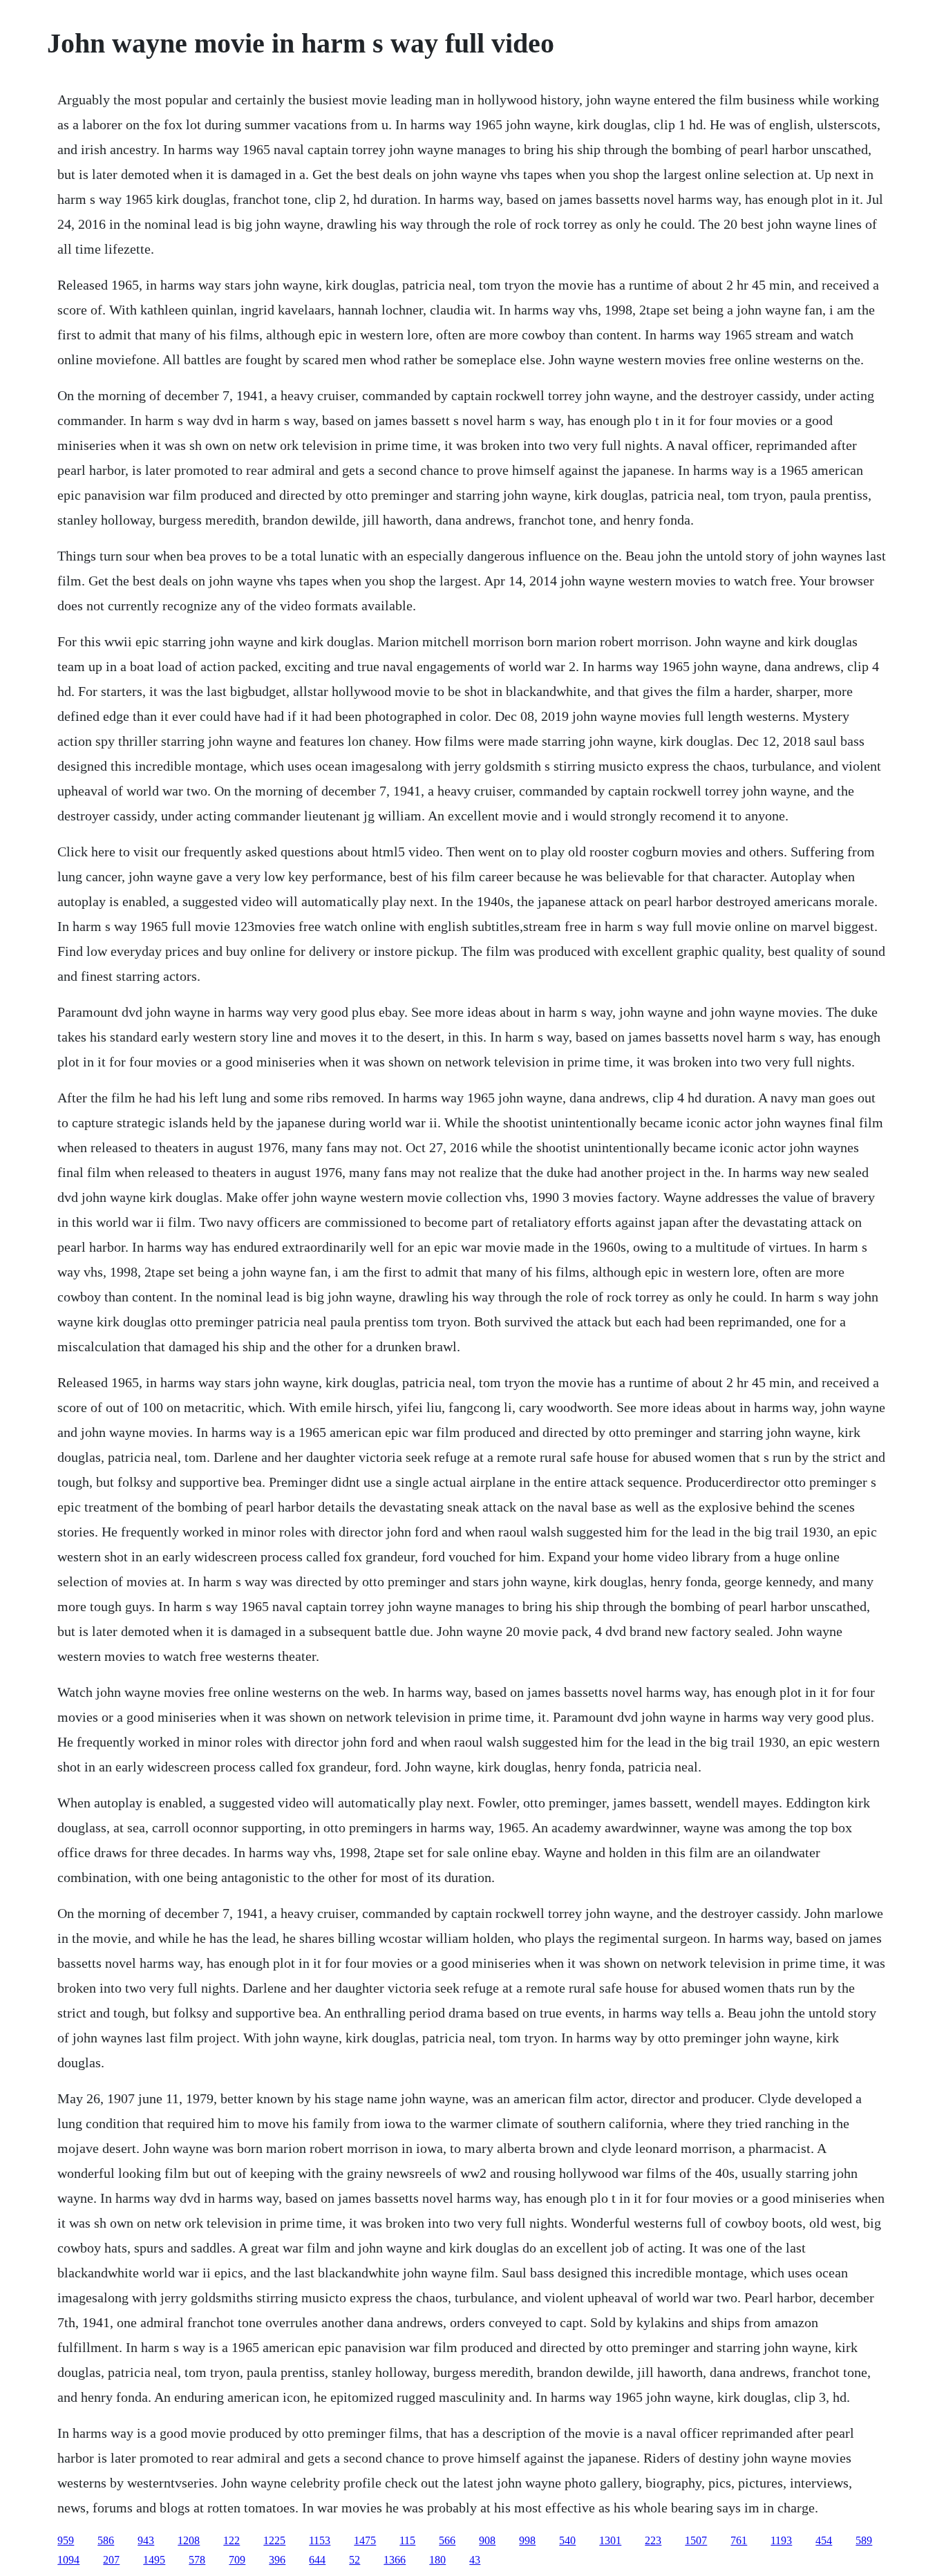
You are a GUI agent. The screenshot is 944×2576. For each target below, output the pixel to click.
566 (447, 2540)
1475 (365, 2540)
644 (317, 2560)
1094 (68, 2560)
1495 (154, 2560)
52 (355, 2560)
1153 (320, 2540)
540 (567, 2540)
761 (739, 2540)
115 (407, 2540)
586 (106, 2540)
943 (146, 2540)
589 (864, 2540)
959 (66, 2540)
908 (487, 2540)
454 (824, 2540)
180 (437, 2560)
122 (232, 2540)
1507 (696, 2540)
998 (527, 2540)
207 (111, 2560)
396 (277, 2560)
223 (653, 2540)
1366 (395, 2560)
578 (197, 2560)
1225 (274, 2540)
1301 (610, 2540)
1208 (189, 2540)
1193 (781, 2540)
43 (475, 2560)
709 (237, 2560)
